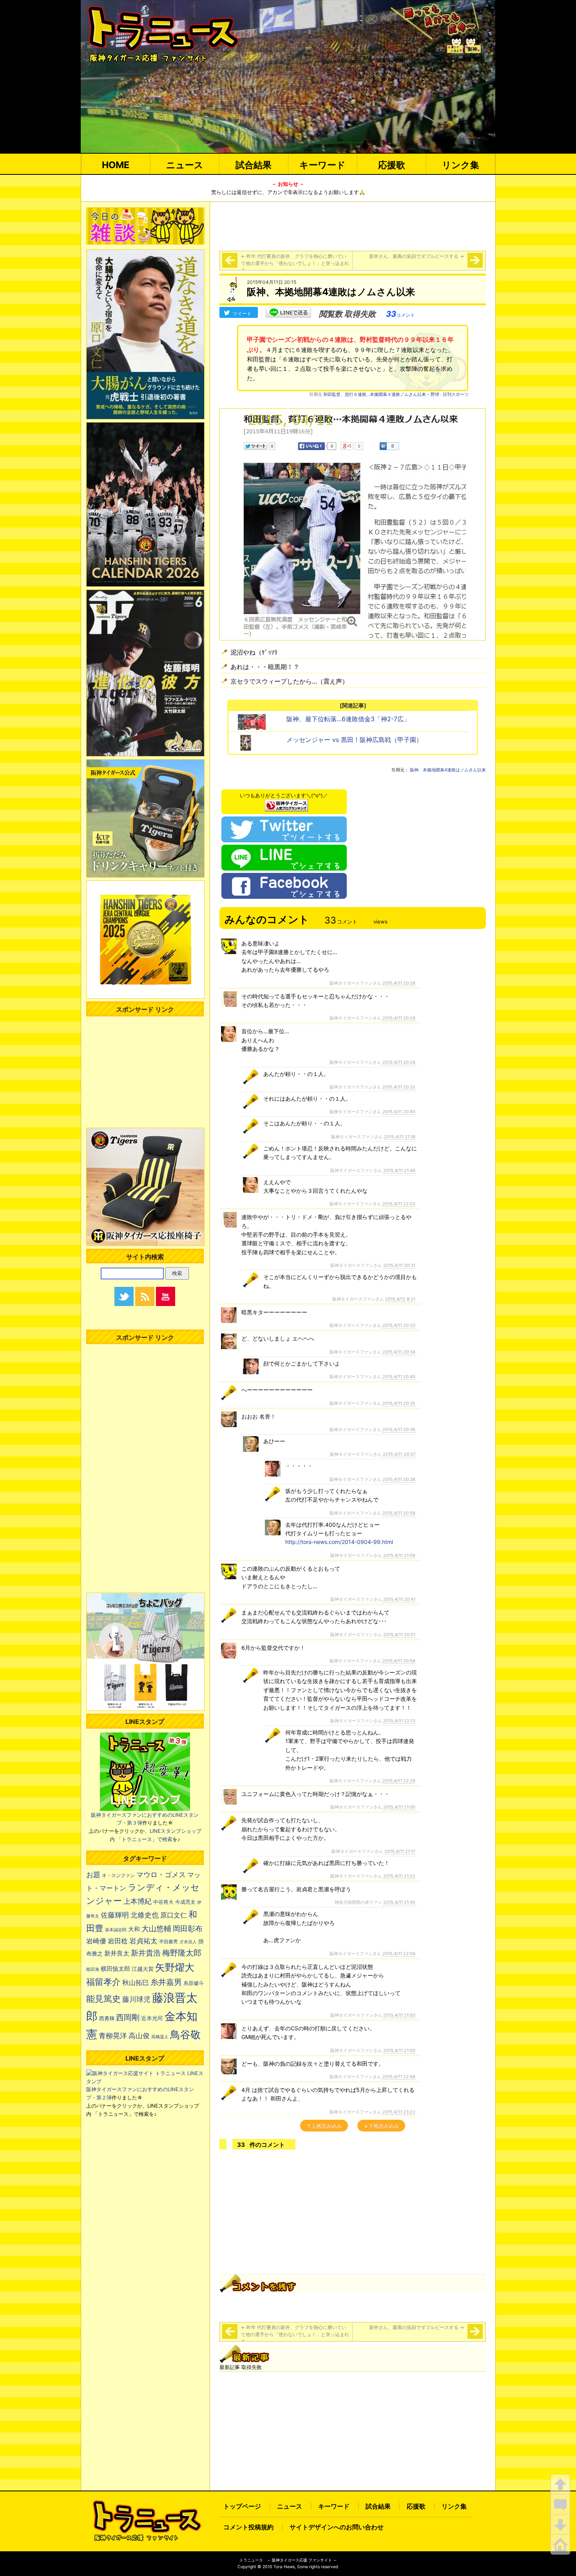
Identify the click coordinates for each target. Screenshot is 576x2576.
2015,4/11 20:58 (399, 1513)
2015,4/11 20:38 (399, 1479)
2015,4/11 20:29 (399, 1062)
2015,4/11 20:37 (399, 1454)
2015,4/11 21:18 (400, 1137)
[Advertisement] (353, 225)
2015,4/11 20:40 (399, 1112)
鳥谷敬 (185, 2034)
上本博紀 (138, 1901)
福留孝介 (103, 1982)
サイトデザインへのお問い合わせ (337, 2527)
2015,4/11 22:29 (399, 1781)
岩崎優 (96, 1941)
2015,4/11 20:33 (399, 1325)
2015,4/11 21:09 (399, 1555)
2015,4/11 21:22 (399, 1876)
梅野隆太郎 (182, 1953)
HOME (116, 165)
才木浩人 (188, 1942)
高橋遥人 (160, 2037)
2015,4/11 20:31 (399, 1265)
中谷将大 (163, 1902)
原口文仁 (174, 1915)
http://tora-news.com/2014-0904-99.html (339, 1542)
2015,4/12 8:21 (400, 1299)
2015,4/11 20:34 (399, 1352)
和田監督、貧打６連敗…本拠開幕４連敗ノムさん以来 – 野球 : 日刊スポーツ (396, 394)
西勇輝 (107, 2018)
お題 (93, 1875)
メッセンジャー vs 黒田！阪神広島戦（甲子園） (354, 740)
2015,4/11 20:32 (399, 1087)
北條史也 (145, 1915)
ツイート (242, 313)
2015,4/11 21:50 (399, 2015)
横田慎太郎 (115, 1969)
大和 (134, 1929)
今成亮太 (185, 1902)
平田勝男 (168, 1942)
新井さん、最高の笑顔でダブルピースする (417, 256)
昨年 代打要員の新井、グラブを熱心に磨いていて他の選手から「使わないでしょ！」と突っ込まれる (295, 263)
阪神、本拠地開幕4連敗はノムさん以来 (448, 770)
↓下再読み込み (381, 2126)
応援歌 (392, 165)
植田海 (93, 1969)
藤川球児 (136, 1999)
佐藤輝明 (115, 1915)
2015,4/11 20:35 (399, 1403)
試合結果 (254, 165)
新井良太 (117, 1953)
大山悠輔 (156, 1929)
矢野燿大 (175, 1967)
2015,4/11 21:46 (399, 1170)
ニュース (185, 165)
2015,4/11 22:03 (399, 1204)
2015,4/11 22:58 (399, 2077)
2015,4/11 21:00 (399, 1807)
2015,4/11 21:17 (400, 1851)
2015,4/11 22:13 (399, 1721)
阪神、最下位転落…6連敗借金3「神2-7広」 (348, 719)
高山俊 (139, 2035)
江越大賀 (143, 1969)
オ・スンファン (118, 1876)
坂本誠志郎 (116, 1930)
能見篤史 (103, 1999)
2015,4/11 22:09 (399, 1954)
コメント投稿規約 (248, 2527)
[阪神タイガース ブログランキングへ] (286, 803)
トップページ (242, 2506)
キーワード (322, 165)
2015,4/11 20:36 (399, 1429)
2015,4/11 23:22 (399, 2112)
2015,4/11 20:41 (399, 1599)
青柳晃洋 (113, 2035)
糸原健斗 (194, 1983)
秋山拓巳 (136, 1982)
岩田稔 (118, 1941)
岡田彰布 (188, 1928)
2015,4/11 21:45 (399, 1902)
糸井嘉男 (166, 1982)
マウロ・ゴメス (161, 1874)
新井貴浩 (146, 1953)
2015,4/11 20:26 (399, 983)
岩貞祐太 (143, 1941)
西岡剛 (128, 2017)
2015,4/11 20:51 (399, 1634)
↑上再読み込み (324, 2126)
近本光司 (152, 2018)
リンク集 (461, 165)
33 (400, 314)
